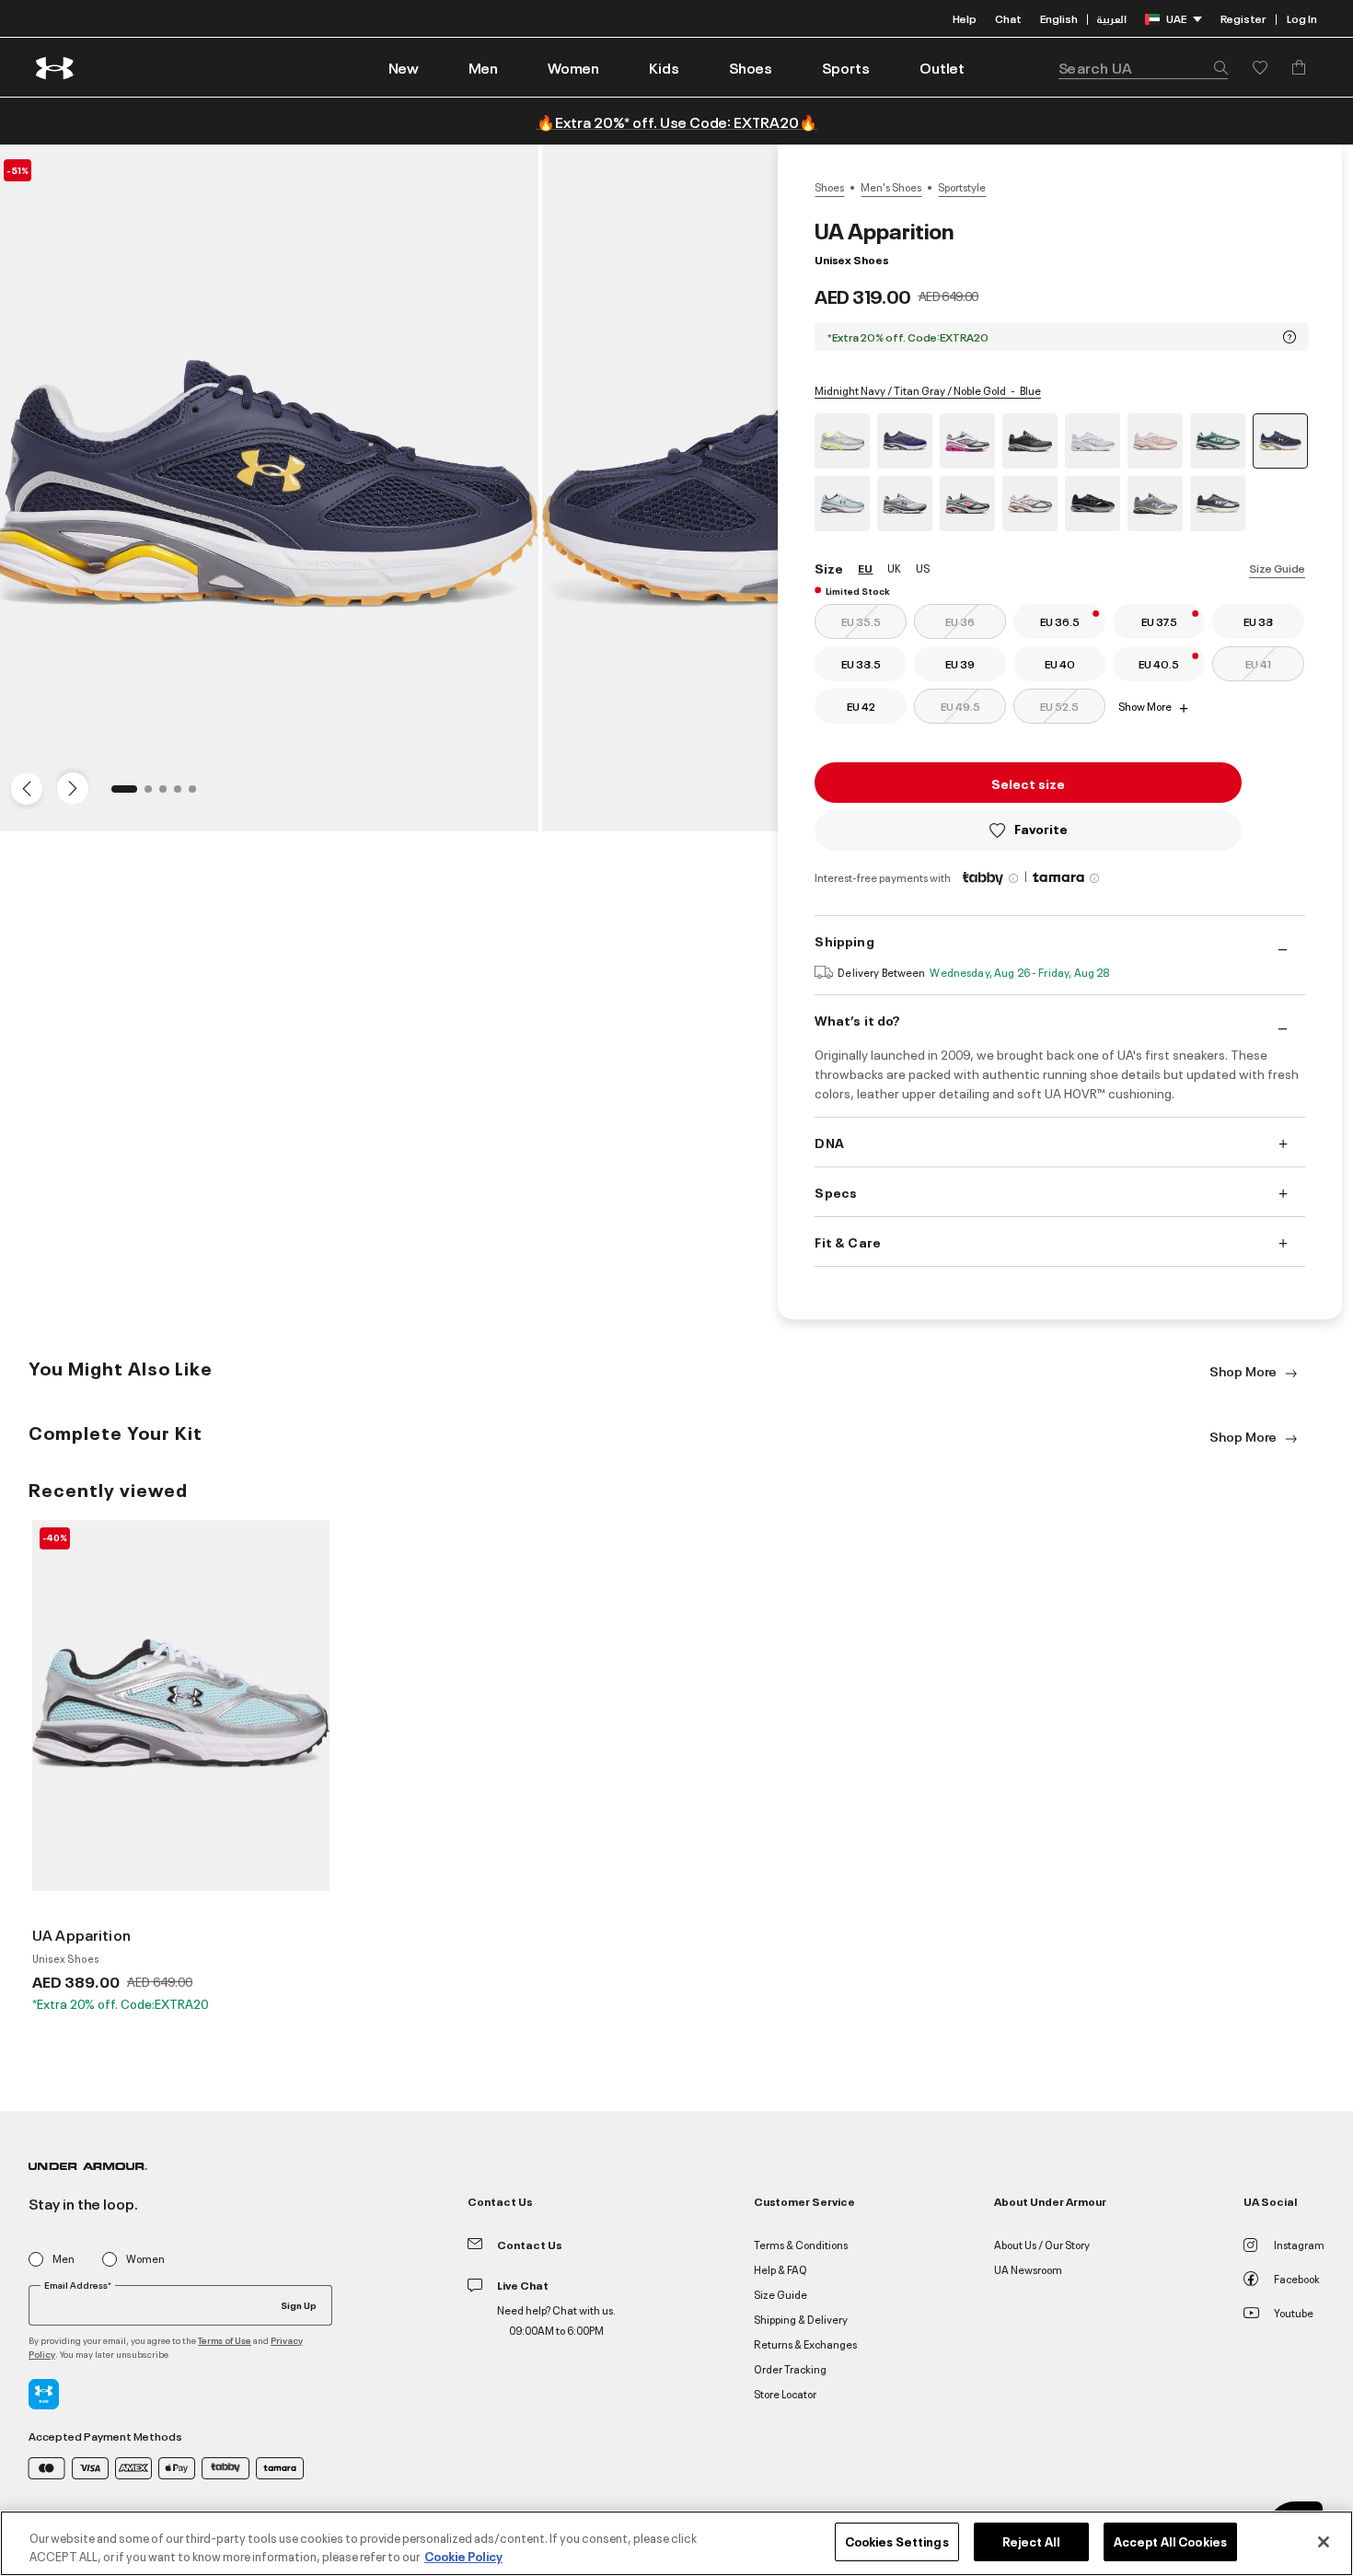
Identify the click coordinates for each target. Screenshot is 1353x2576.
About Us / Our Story (1042, 2244)
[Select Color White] (1093, 441)
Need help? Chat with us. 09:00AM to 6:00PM (556, 2320)
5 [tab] (198, 795)
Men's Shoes (891, 187)
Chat (1008, 18)
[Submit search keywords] (1216, 67)
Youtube (1294, 2312)
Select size (1028, 783)
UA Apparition (81, 1934)
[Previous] (22, 787)
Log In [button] (1302, 18)
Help (965, 18)
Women (145, 2259)
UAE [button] (1176, 18)
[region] (676, 2543)
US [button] (923, 568)
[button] (483, 67)
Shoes (829, 187)
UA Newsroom (1028, 2269)
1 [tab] (121, 795)
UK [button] (894, 568)
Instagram (1299, 2244)
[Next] (70, 787)
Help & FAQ (781, 2269)
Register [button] (1243, 18)
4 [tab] (183, 795)
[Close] (1324, 2542)
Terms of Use (225, 2340)
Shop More (1244, 1370)
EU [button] (865, 568)
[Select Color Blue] (842, 504)
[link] (404, 67)
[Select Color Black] (1093, 504)
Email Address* (78, 2285)
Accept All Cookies (1170, 2541)
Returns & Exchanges (805, 2344)
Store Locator (785, 2393)
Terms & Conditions (801, 2244)
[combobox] (1143, 67)
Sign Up (299, 2304)
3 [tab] (168, 795)
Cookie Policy (463, 2556)
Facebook (1297, 2278)
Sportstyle (962, 187)
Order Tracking (790, 2368)
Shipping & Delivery (801, 2319)
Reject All (1031, 2541)
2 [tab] (154, 795)
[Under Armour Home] (56, 68)
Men (64, 2259)
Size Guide (1277, 568)
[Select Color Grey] (842, 441)
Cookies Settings (897, 2541)
